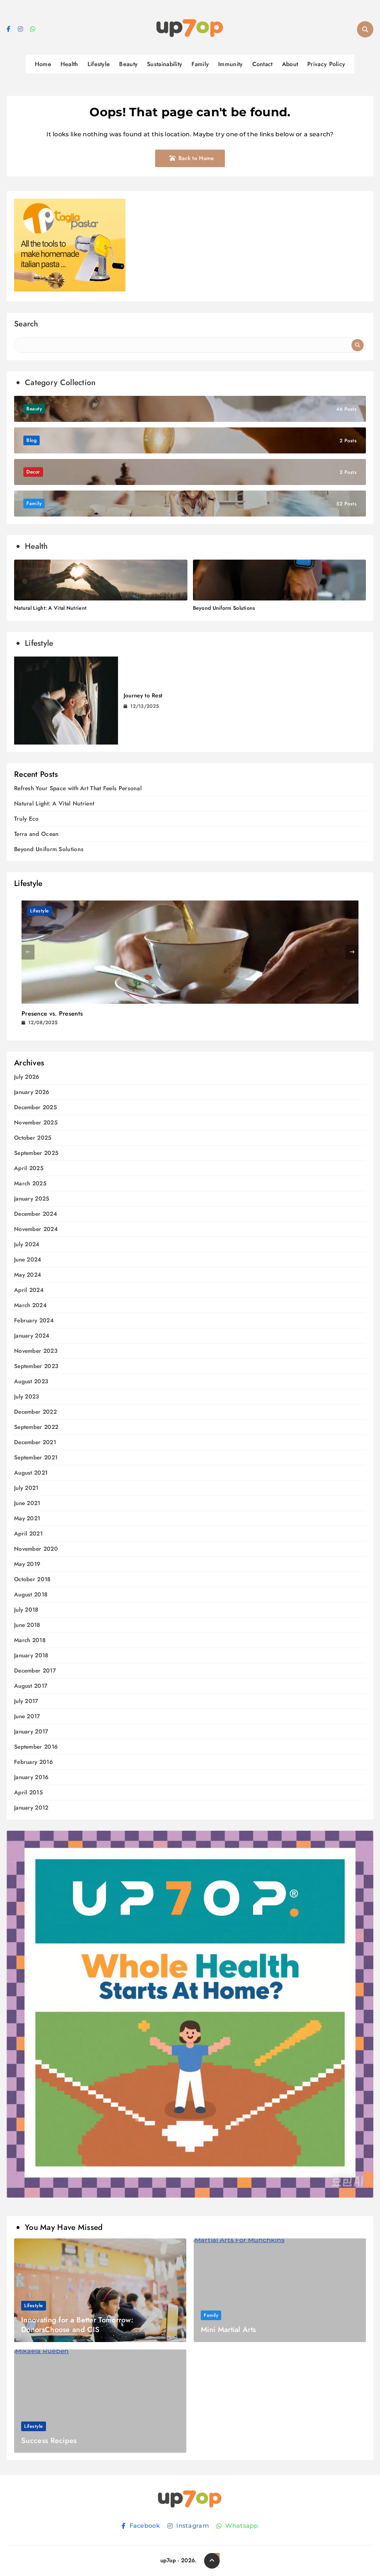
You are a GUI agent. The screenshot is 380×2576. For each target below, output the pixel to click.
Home (43, 64)
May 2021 (27, 1519)
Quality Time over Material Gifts (66, 1013)
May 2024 (28, 1275)
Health (69, 64)
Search (26, 325)
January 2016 (31, 1777)
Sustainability (165, 64)
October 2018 (32, 1580)
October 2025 (33, 1138)
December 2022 (35, 1412)
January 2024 (32, 1336)
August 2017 (31, 1686)
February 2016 (33, 1762)
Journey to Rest (143, 696)
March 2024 (30, 1305)
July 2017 (26, 1701)
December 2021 (35, 1442)
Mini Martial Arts (228, 2330)
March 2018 (30, 1640)
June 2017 (27, 1717)
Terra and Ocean (37, 834)
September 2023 (36, 1366)
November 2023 (36, 1351)
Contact (263, 64)
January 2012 (31, 1808)
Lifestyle (99, 64)
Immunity (230, 64)
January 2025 (32, 1199)
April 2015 (28, 1793)
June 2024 (28, 1260)
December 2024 (36, 1214)
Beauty (128, 64)
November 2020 (36, 1549)
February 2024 (34, 1321)
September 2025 (36, 1153)
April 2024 (29, 1290)
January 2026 (32, 1092)
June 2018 (27, 1625)
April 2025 (29, 1168)
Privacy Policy (326, 64)
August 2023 (31, 1382)
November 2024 (36, 1229)
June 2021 (27, 1503)
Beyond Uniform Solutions (224, 608)
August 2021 (31, 1473)
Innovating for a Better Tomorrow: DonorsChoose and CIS (77, 2325)
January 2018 (31, 1656)
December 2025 (35, 1108)
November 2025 (36, 1123)
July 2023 (27, 1397)
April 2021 (28, 1534)
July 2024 (27, 1245)
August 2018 (31, 1595)
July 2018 (26, 1610)
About (290, 64)
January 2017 (31, 1732)
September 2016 (36, 1747)
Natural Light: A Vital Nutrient (50, 608)
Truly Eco (27, 819)
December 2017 (35, 1671)
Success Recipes (49, 2441)
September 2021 (36, 1458)
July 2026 (27, 1077)
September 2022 (36, 1427)
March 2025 (30, 1184)
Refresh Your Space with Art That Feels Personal (78, 788)
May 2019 (27, 1564)
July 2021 (26, 1488)
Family (200, 64)
